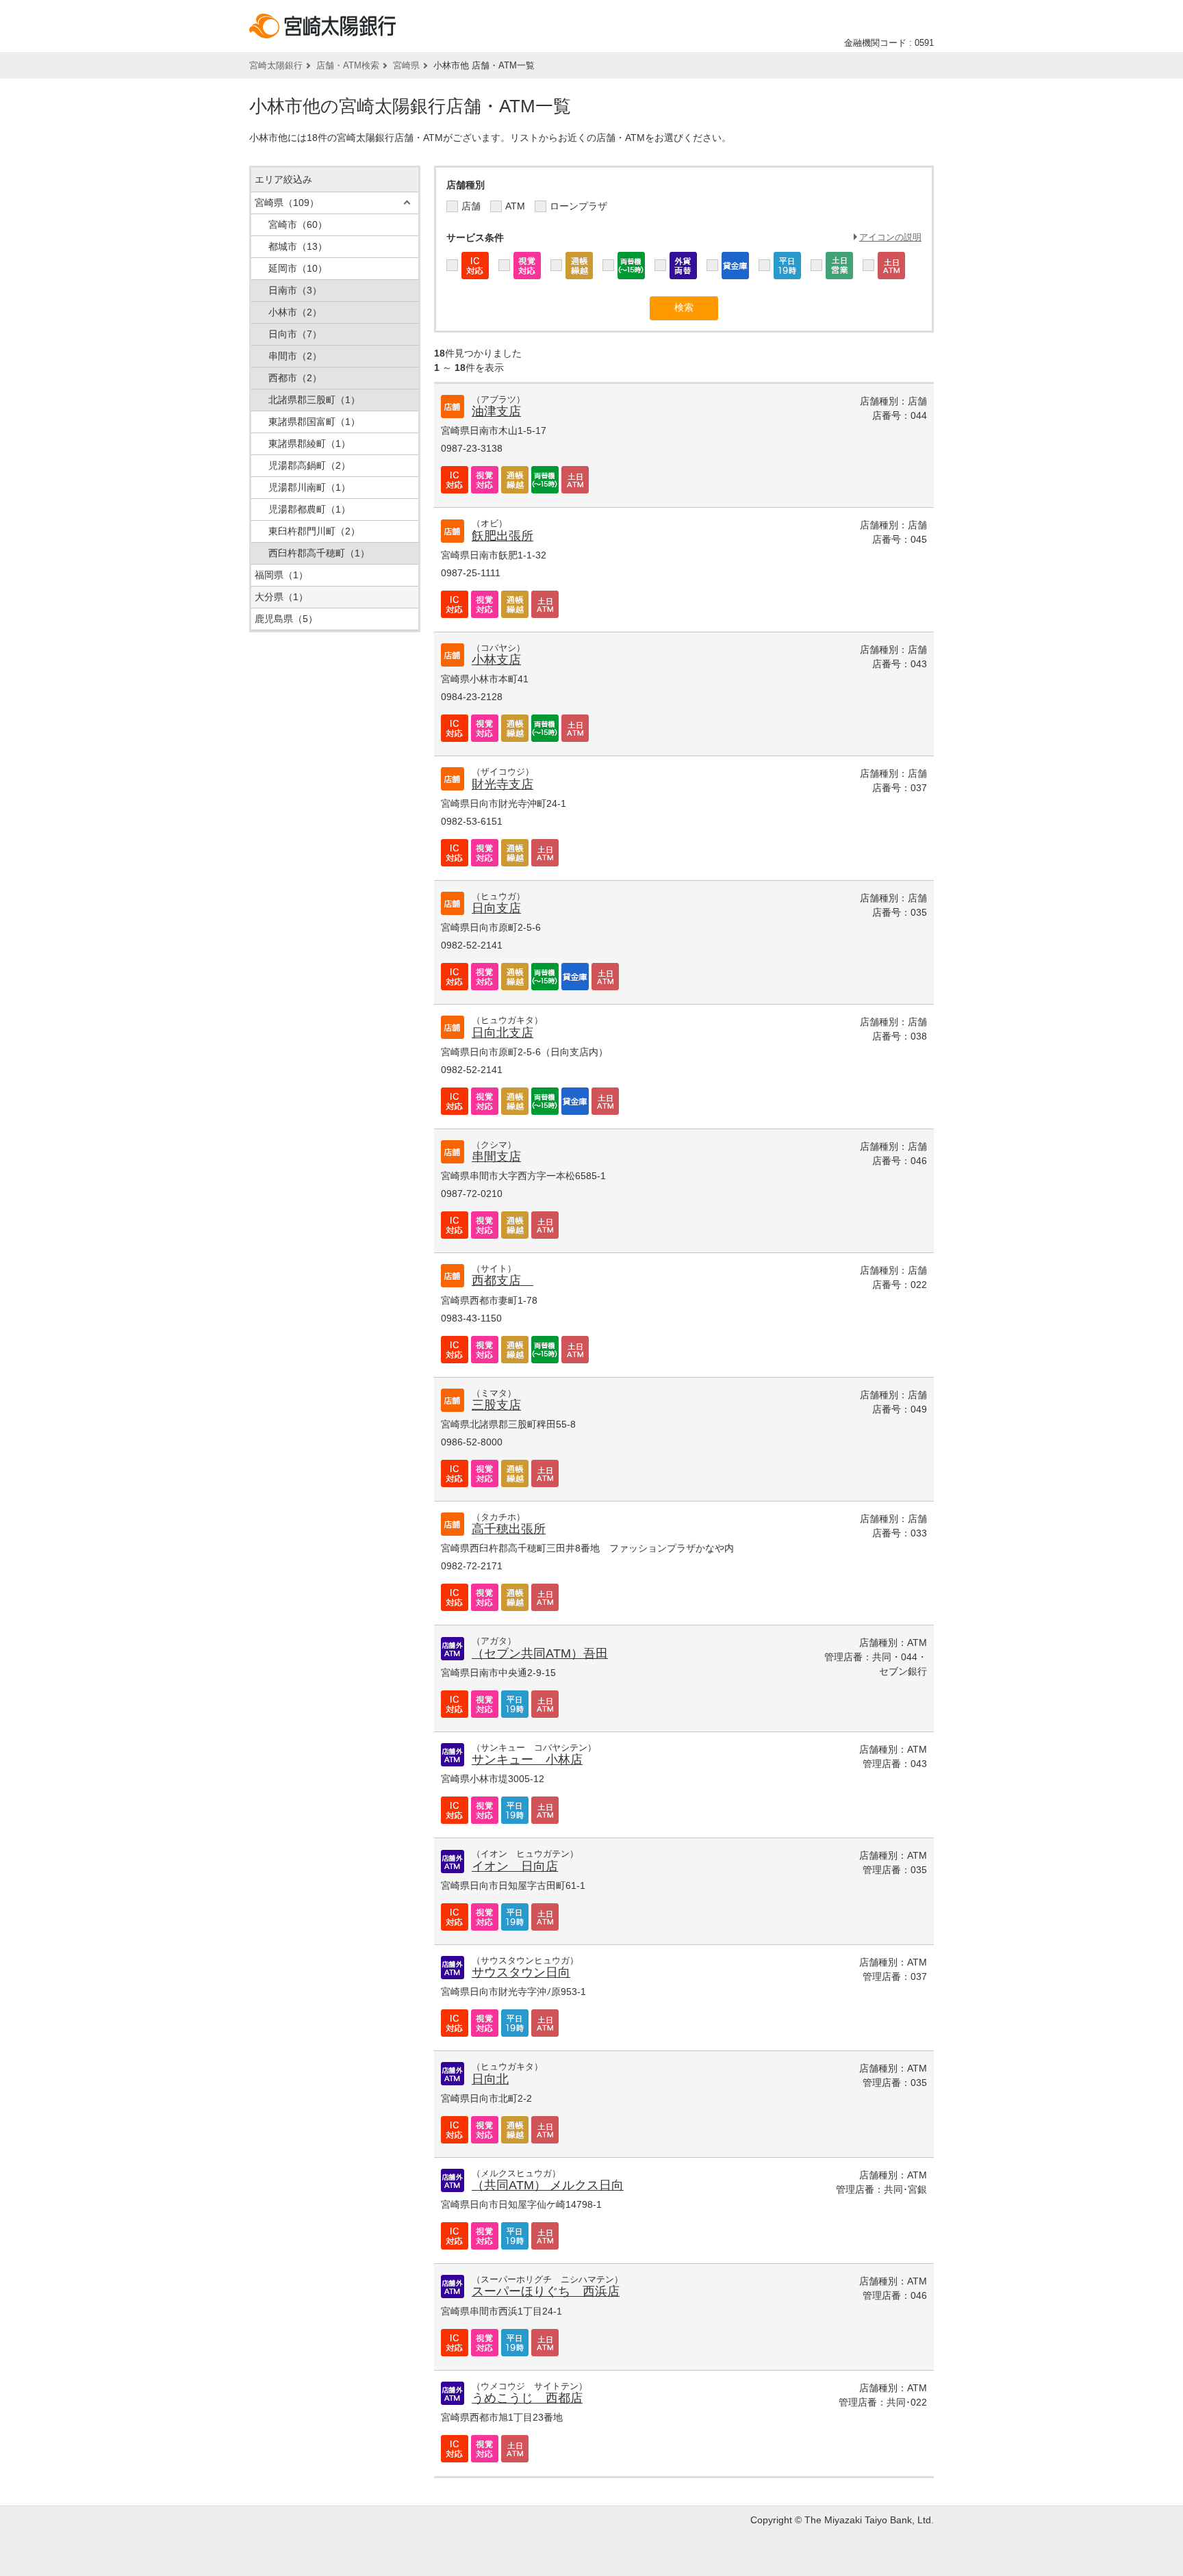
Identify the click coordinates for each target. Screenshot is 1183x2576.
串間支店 (496, 1157)
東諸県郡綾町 (309, 443)
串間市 (295, 356)
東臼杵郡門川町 (314, 531)
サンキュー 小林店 (527, 1760)
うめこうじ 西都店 (527, 2398)
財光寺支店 (503, 784)
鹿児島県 (286, 619)
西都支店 (503, 1280)
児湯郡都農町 (309, 509)
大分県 (281, 597)
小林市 (295, 312)
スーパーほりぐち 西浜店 (546, 2291)
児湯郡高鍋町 (309, 465)
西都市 (295, 378)
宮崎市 (298, 224)
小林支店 (496, 660)
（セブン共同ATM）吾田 (540, 1653)
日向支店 (496, 908)
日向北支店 (503, 1033)
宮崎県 (406, 65)
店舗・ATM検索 (348, 65)
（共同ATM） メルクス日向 (548, 2185)
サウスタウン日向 (521, 1972)
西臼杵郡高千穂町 (319, 553)
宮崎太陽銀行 (276, 65)
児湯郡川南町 (309, 487)
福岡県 (281, 575)
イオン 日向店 (515, 1866)
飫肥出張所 (503, 536)
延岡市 (298, 268)
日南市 (295, 290)
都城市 (298, 246)
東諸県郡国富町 (314, 422)
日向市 (295, 334)
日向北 (490, 2079)
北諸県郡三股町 (314, 400)
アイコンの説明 (890, 237)
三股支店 (496, 1405)
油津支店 (496, 411)
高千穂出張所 (509, 1529)
